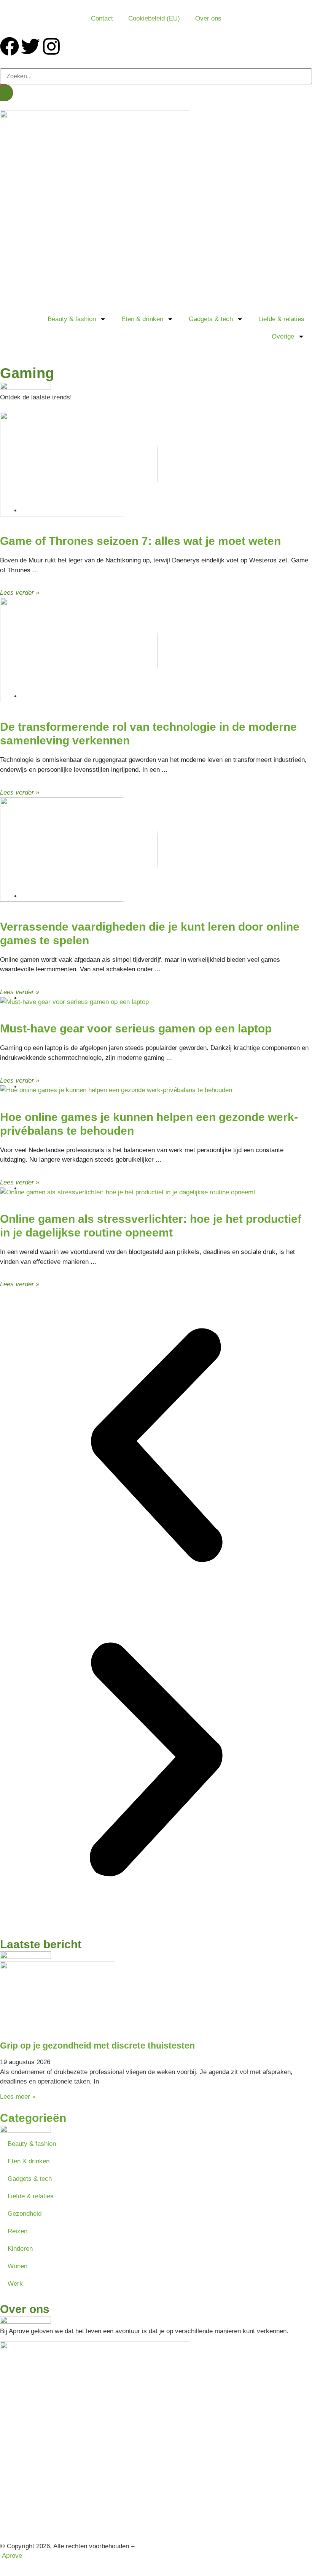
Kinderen (20, 2249)
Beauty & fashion (72, 319)
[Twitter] (30, 46)
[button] (156, 1447)
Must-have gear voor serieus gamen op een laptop (136, 1028)
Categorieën (33, 2118)
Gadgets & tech (211, 319)
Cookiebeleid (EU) (154, 18)
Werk (15, 2284)
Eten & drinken (142, 319)
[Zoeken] (6, 93)
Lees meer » (18, 2097)
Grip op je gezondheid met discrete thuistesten (97, 2046)
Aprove (12, 2556)
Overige (283, 336)
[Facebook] (10, 46)
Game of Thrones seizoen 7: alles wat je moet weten (140, 541)
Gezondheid (25, 2214)
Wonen (18, 2266)
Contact (102, 18)
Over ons (208, 18)
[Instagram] (51, 46)
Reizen (18, 2231)
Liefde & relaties (281, 319)
